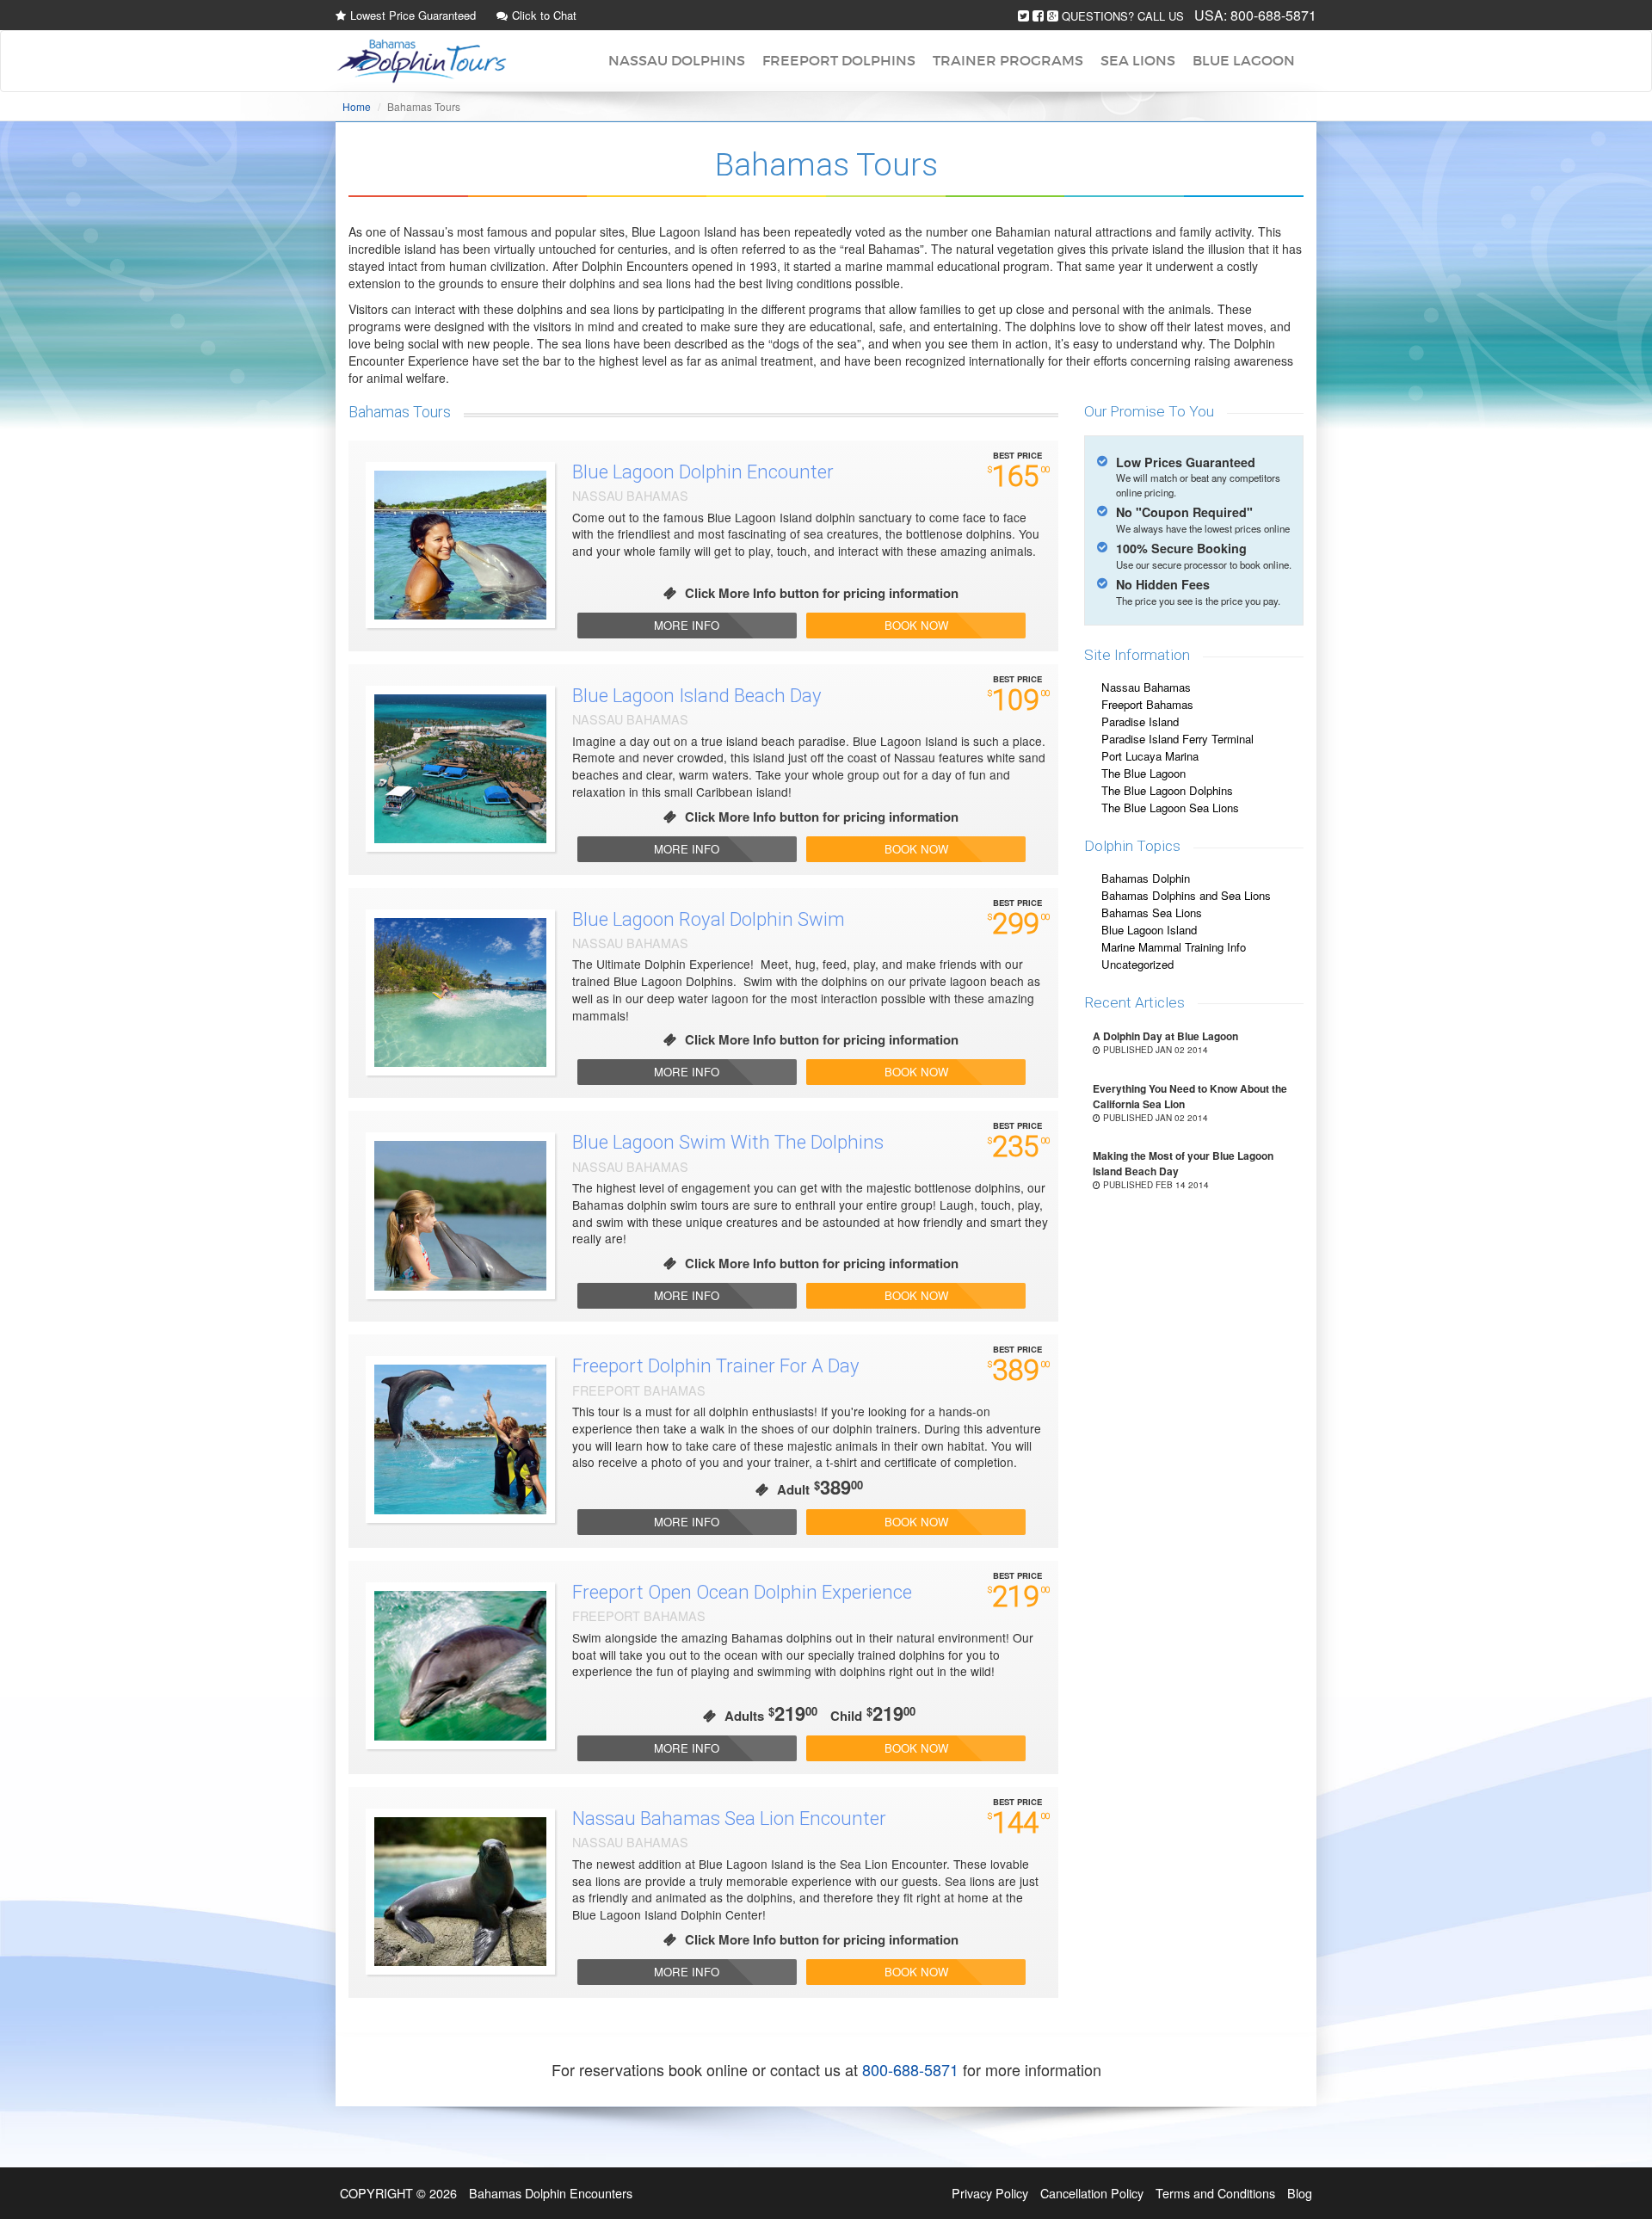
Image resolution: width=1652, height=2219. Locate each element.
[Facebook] (1038, 16)
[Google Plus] (1053, 16)
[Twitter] (1023, 16)
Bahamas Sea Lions (1152, 912)
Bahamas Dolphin (1146, 878)
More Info (687, 625)
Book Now (916, 625)
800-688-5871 (1273, 15)
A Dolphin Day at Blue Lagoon (1165, 1036)
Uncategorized (1137, 964)
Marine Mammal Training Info (1174, 947)
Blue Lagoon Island (1149, 930)
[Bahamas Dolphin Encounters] (422, 61)
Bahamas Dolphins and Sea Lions (1186, 895)
